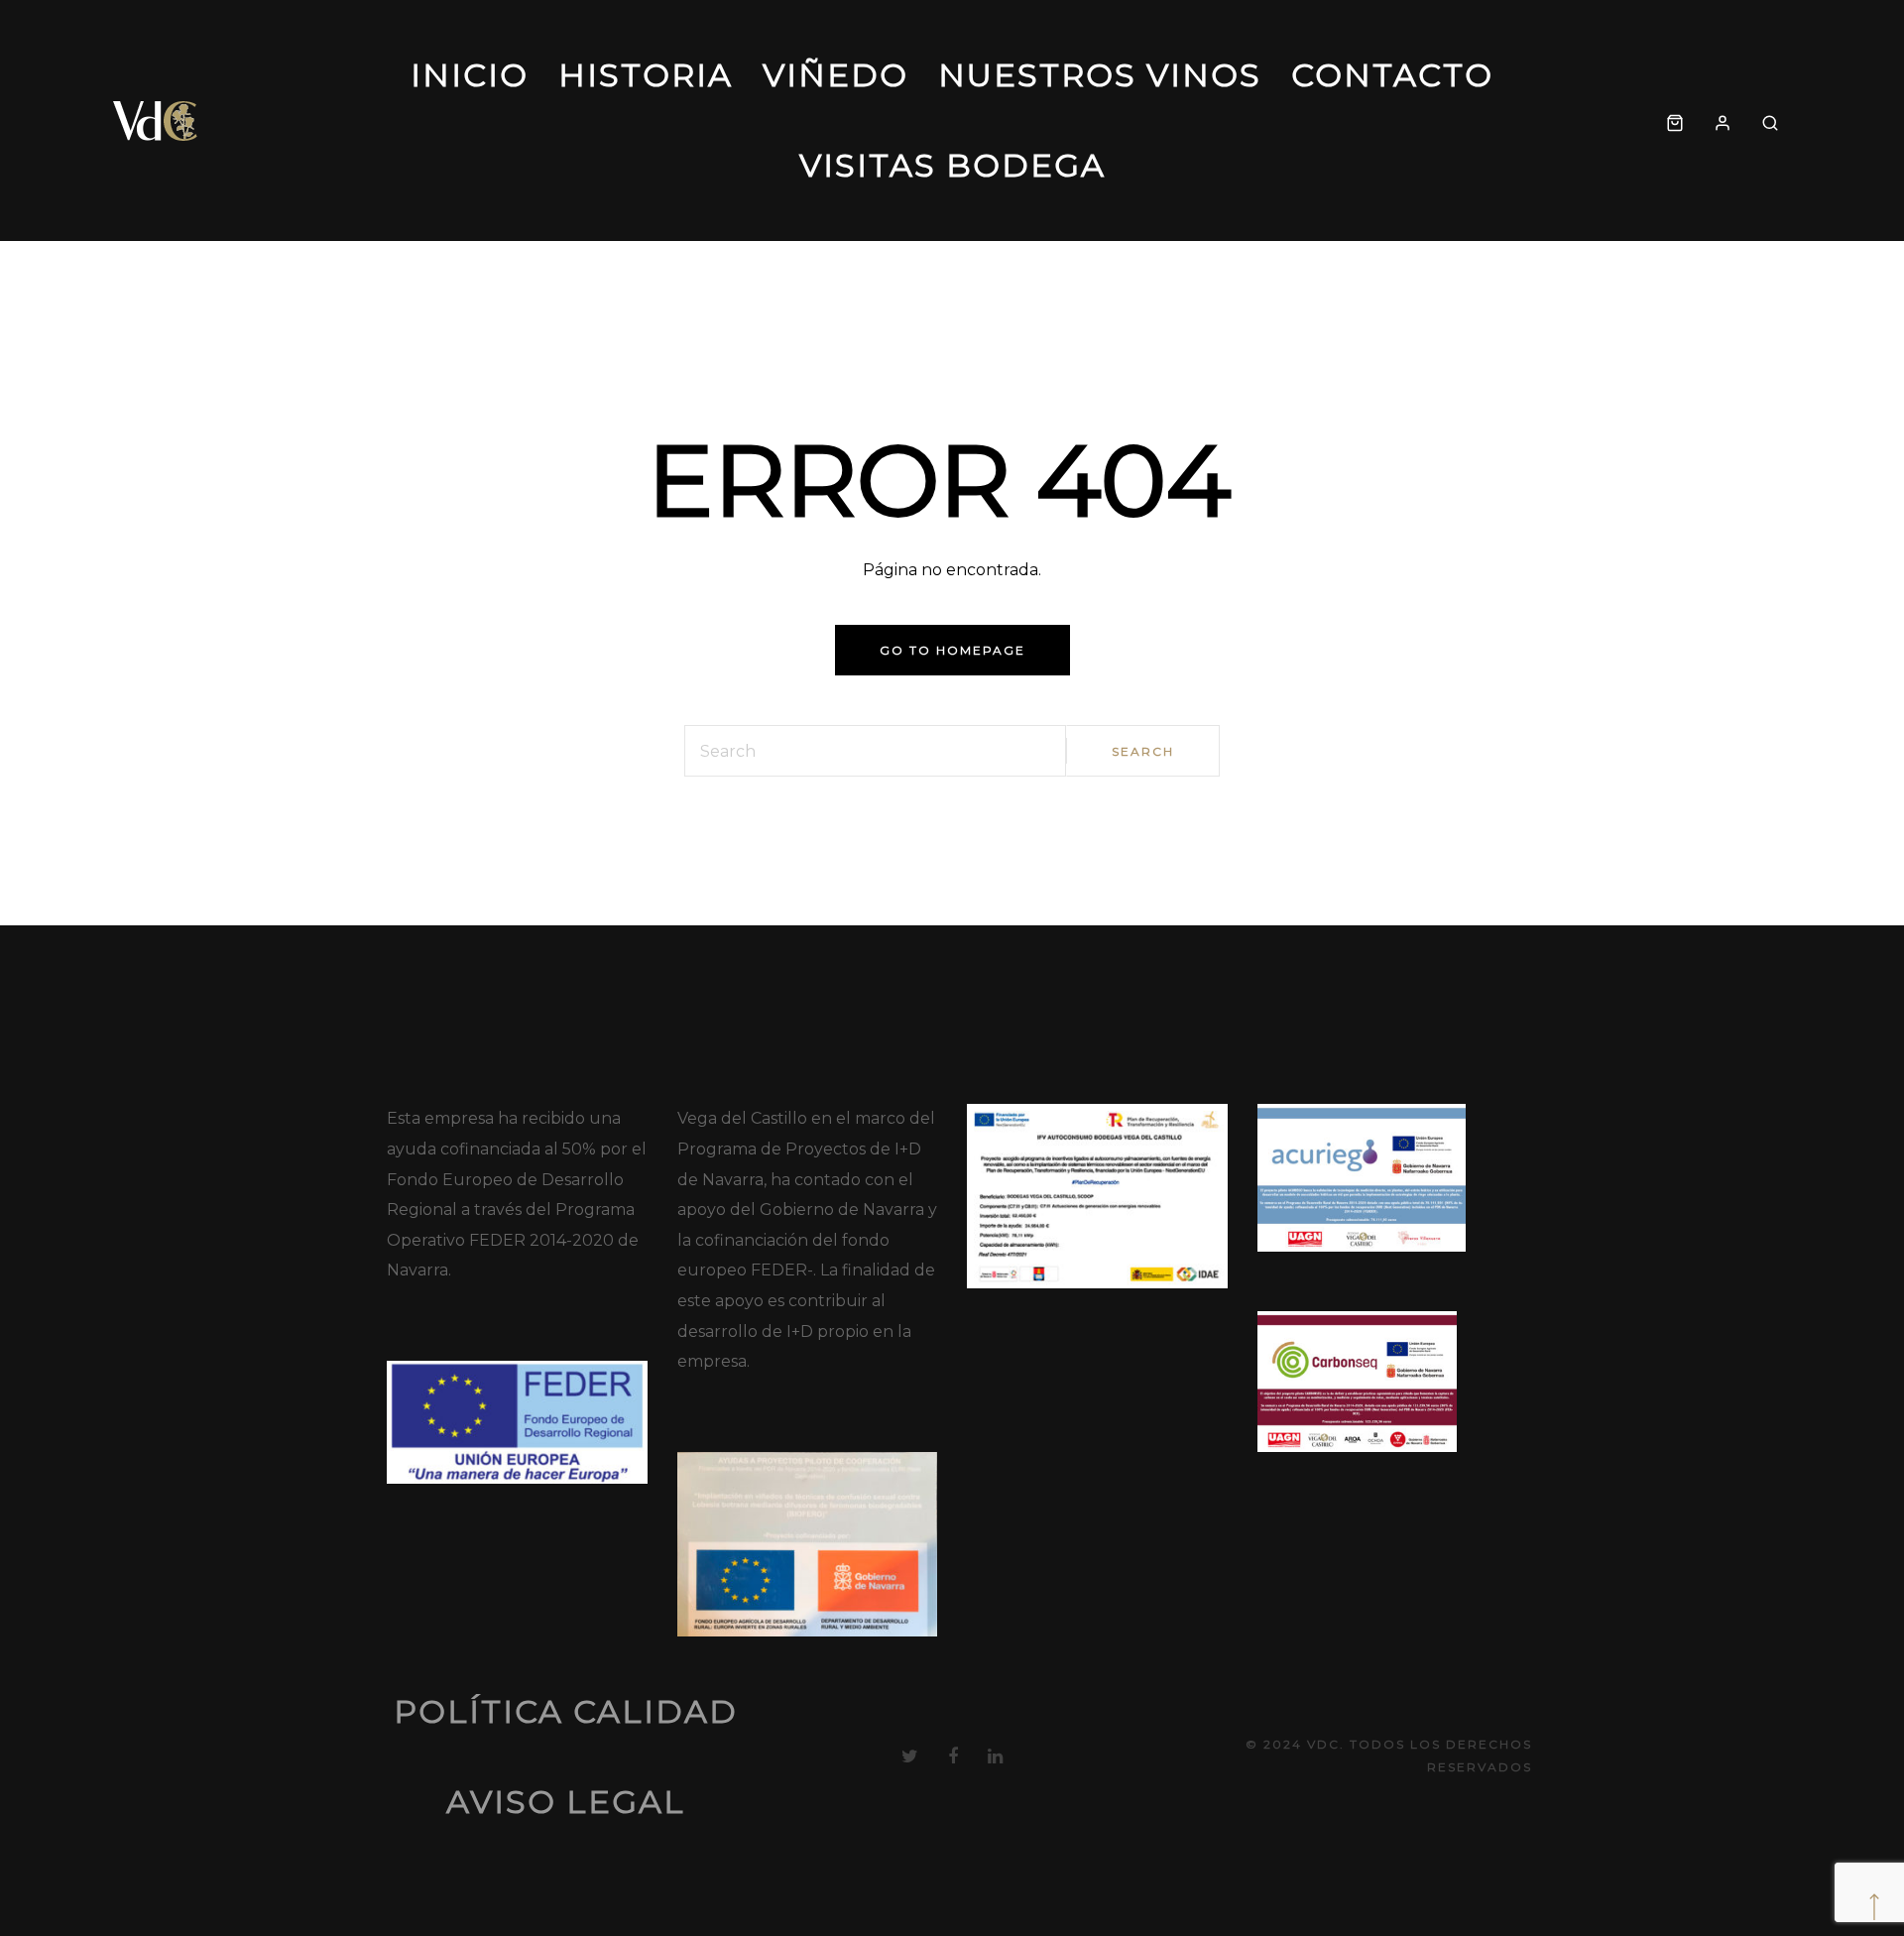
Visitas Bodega (952, 165)
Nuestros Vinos (1100, 75)
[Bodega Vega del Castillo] (156, 121)
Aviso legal (566, 1802)
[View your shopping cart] (1675, 121)
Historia (646, 75)
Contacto (1392, 75)
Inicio (470, 75)
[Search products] (1770, 121)
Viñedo (835, 75)
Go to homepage (952, 650)
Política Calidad (566, 1711)
